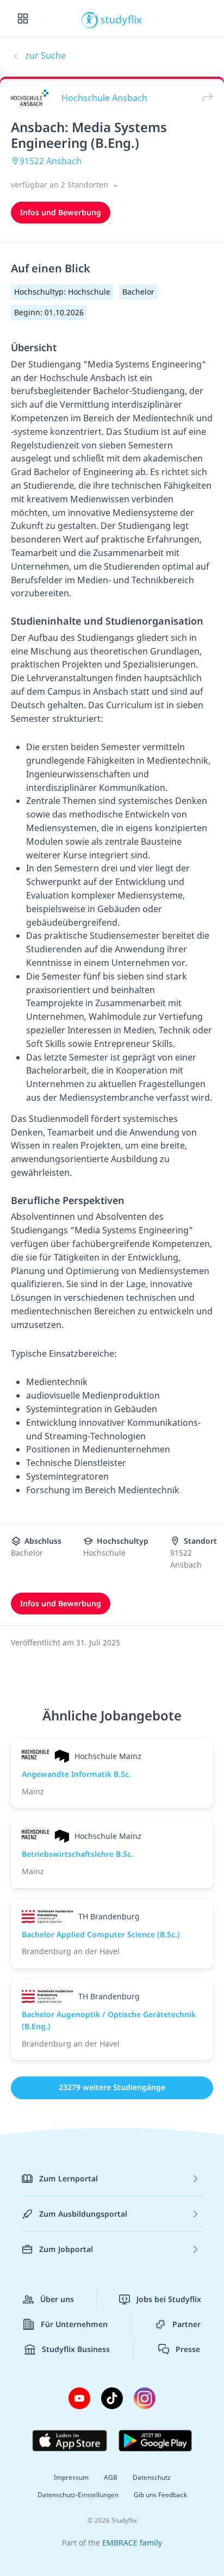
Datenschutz (152, 2477)
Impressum (71, 2477)
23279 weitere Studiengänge (112, 2087)
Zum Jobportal (66, 2249)
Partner (186, 2324)
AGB (111, 2477)
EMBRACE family (132, 2543)
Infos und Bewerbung (61, 212)
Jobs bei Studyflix (169, 2299)
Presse (188, 2349)
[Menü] (23, 19)
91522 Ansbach (51, 161)
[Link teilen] (205, 98)
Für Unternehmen (74, 2324)
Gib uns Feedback (160, 2495)
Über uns (57, 2299)
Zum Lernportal (69, 2178)
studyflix (122, 19)
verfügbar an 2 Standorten (61, 185)
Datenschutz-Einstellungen (78, 2495)
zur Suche (45, 55)
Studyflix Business (76, 2349)
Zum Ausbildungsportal (83, 2214)
